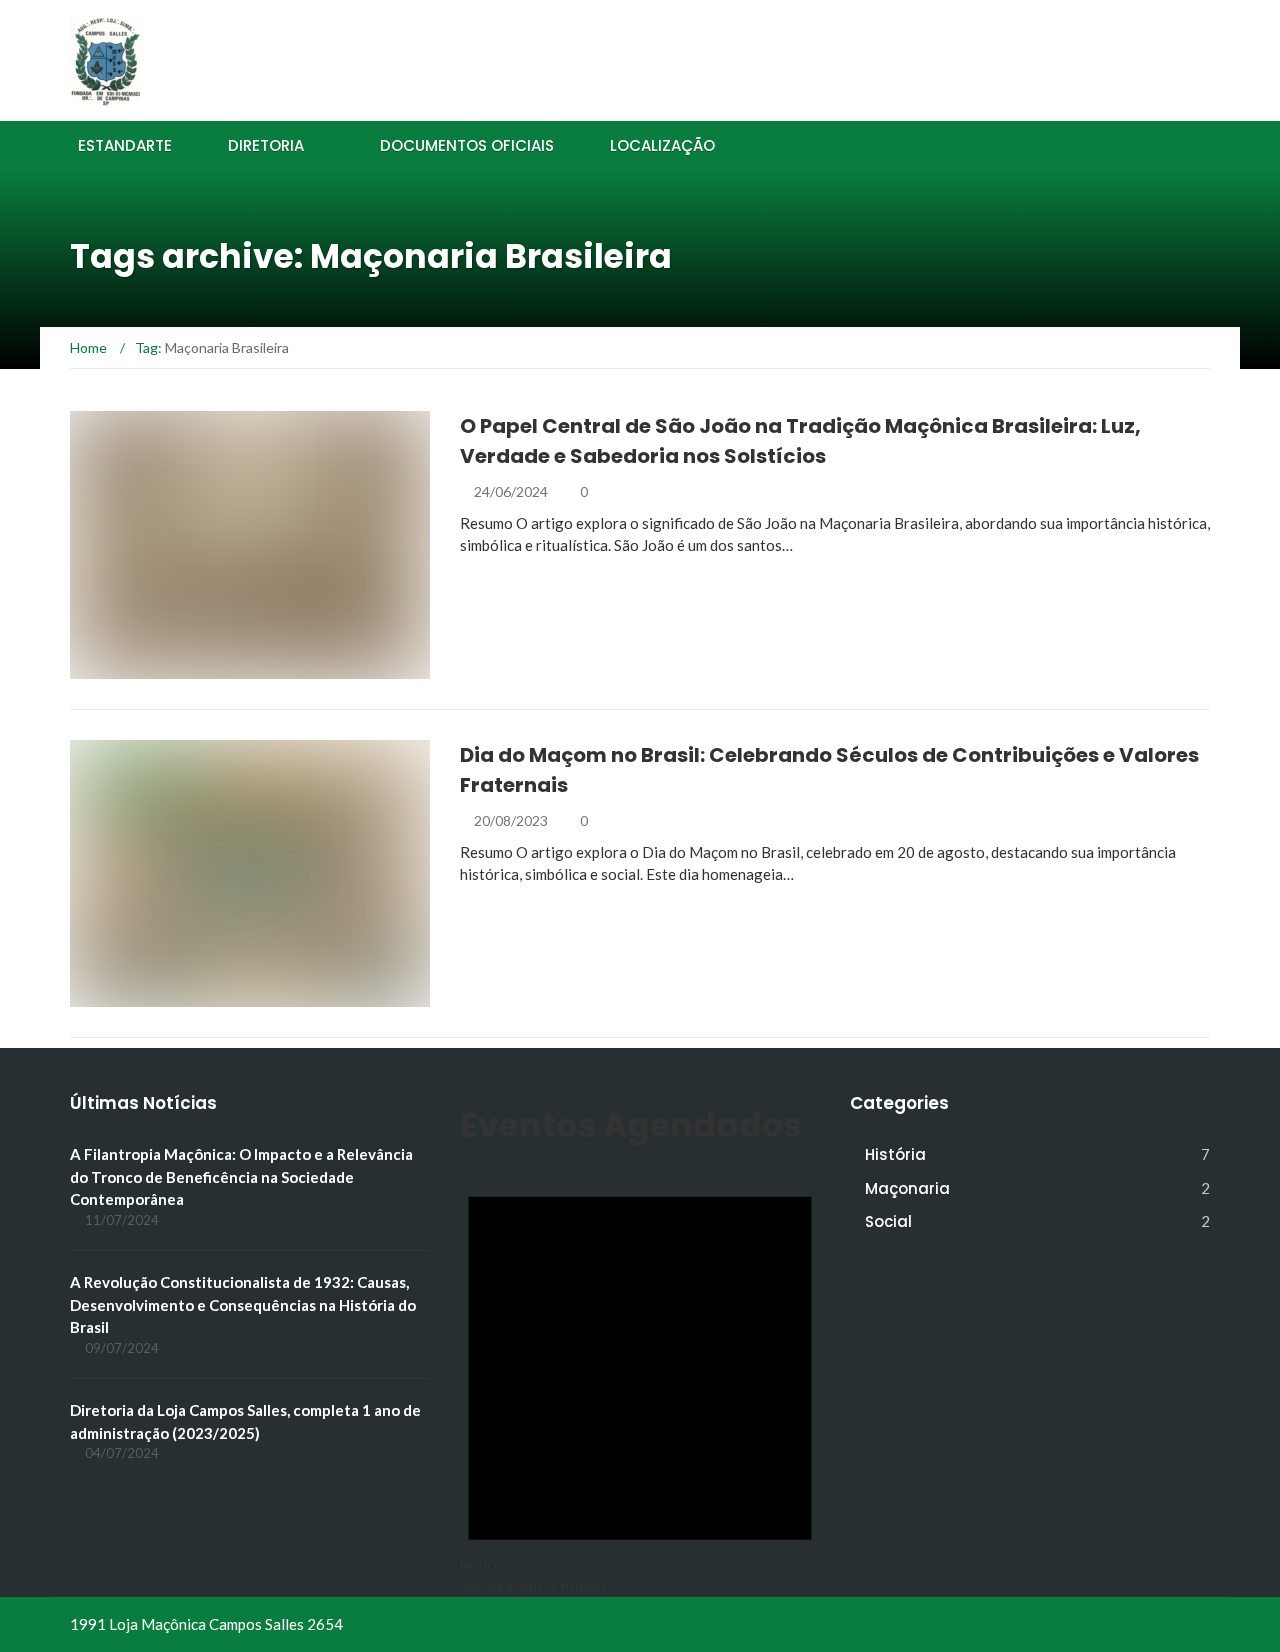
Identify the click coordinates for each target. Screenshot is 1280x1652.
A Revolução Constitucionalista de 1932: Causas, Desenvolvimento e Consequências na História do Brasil (243, 1304)
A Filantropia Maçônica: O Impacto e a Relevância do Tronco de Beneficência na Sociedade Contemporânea (241, 1176)
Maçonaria (907, 1188)
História (128, 667)
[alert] (640, 1374)
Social (888, 1221)
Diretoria (266, 145)
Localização (662, 145)
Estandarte (125, 145)
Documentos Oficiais (467, 145)
